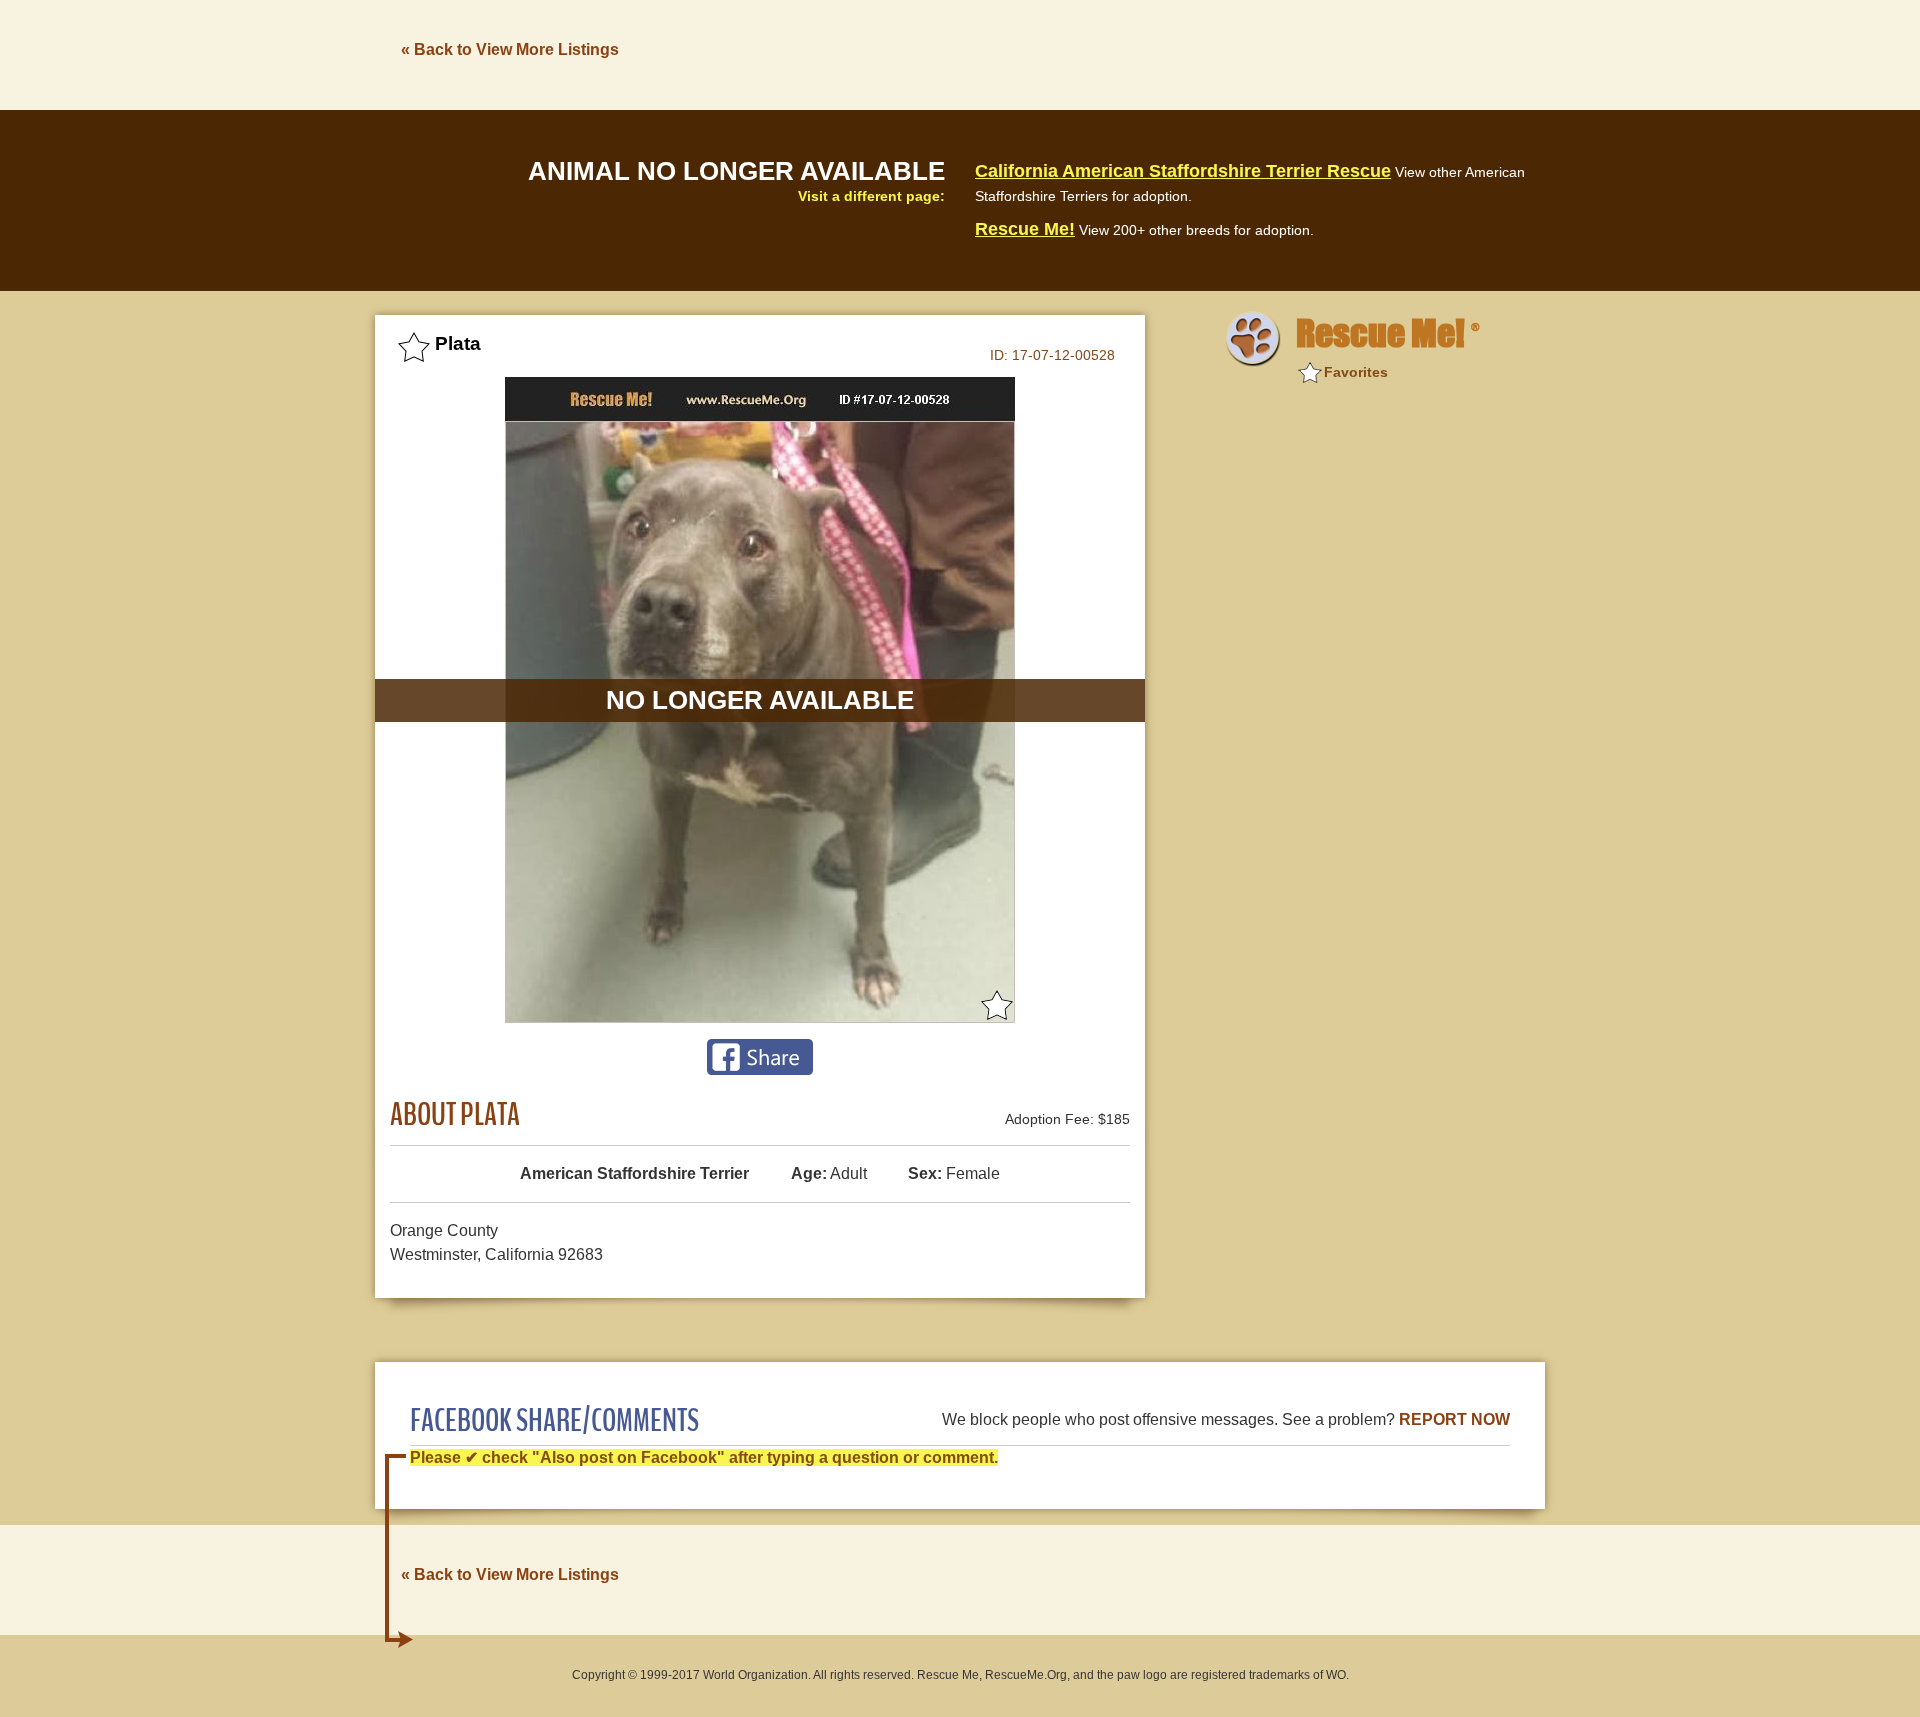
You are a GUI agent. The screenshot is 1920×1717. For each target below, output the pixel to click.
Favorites (1356, 372)
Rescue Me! (1025, 229)
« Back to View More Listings (510, 49)
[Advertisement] (1181, 53)
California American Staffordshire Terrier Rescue (1183, 171)
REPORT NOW (1454, 1419)
